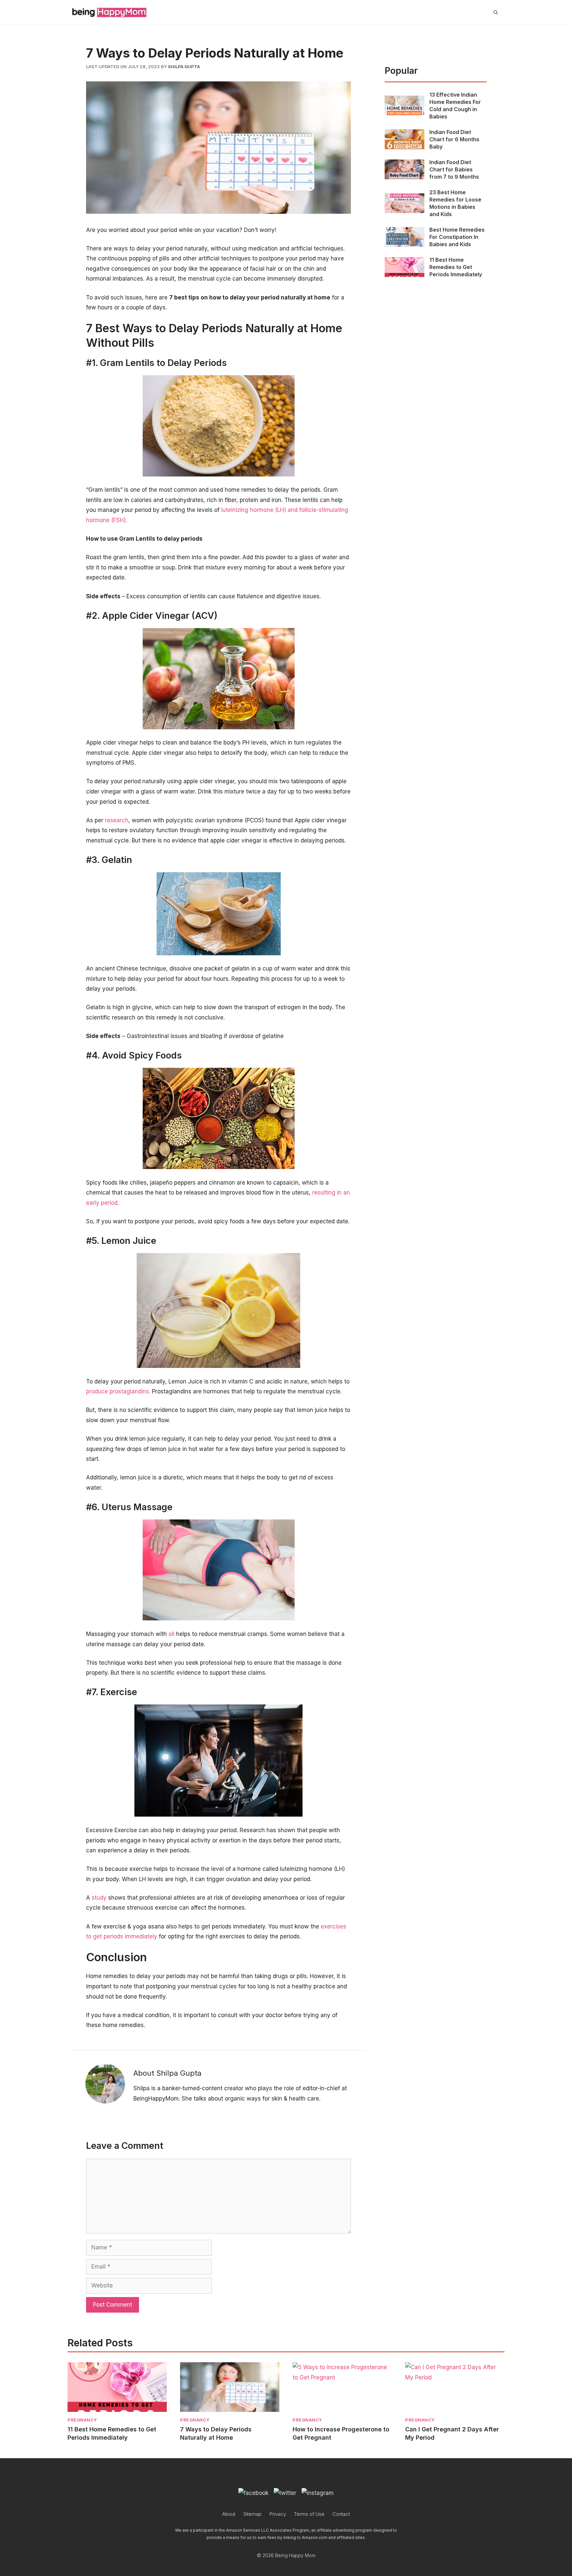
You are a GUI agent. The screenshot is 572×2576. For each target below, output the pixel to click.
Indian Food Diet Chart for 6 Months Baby (454, 139)
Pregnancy (82, 2420)
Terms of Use (309, 2514)
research (117, 820)
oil (171, 1634)
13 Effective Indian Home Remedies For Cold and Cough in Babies (455, 106)
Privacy (278, 2514)
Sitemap (252, 2514)
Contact (341, 2514)
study (99, 1898)
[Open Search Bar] (496, 13)
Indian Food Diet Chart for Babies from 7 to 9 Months (454, 169)
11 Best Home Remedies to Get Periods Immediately (456, 267)
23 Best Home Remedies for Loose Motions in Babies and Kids (455, 203)
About (229, 2514)
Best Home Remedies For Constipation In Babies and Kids (457, 237)
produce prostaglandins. (118, 1391)
